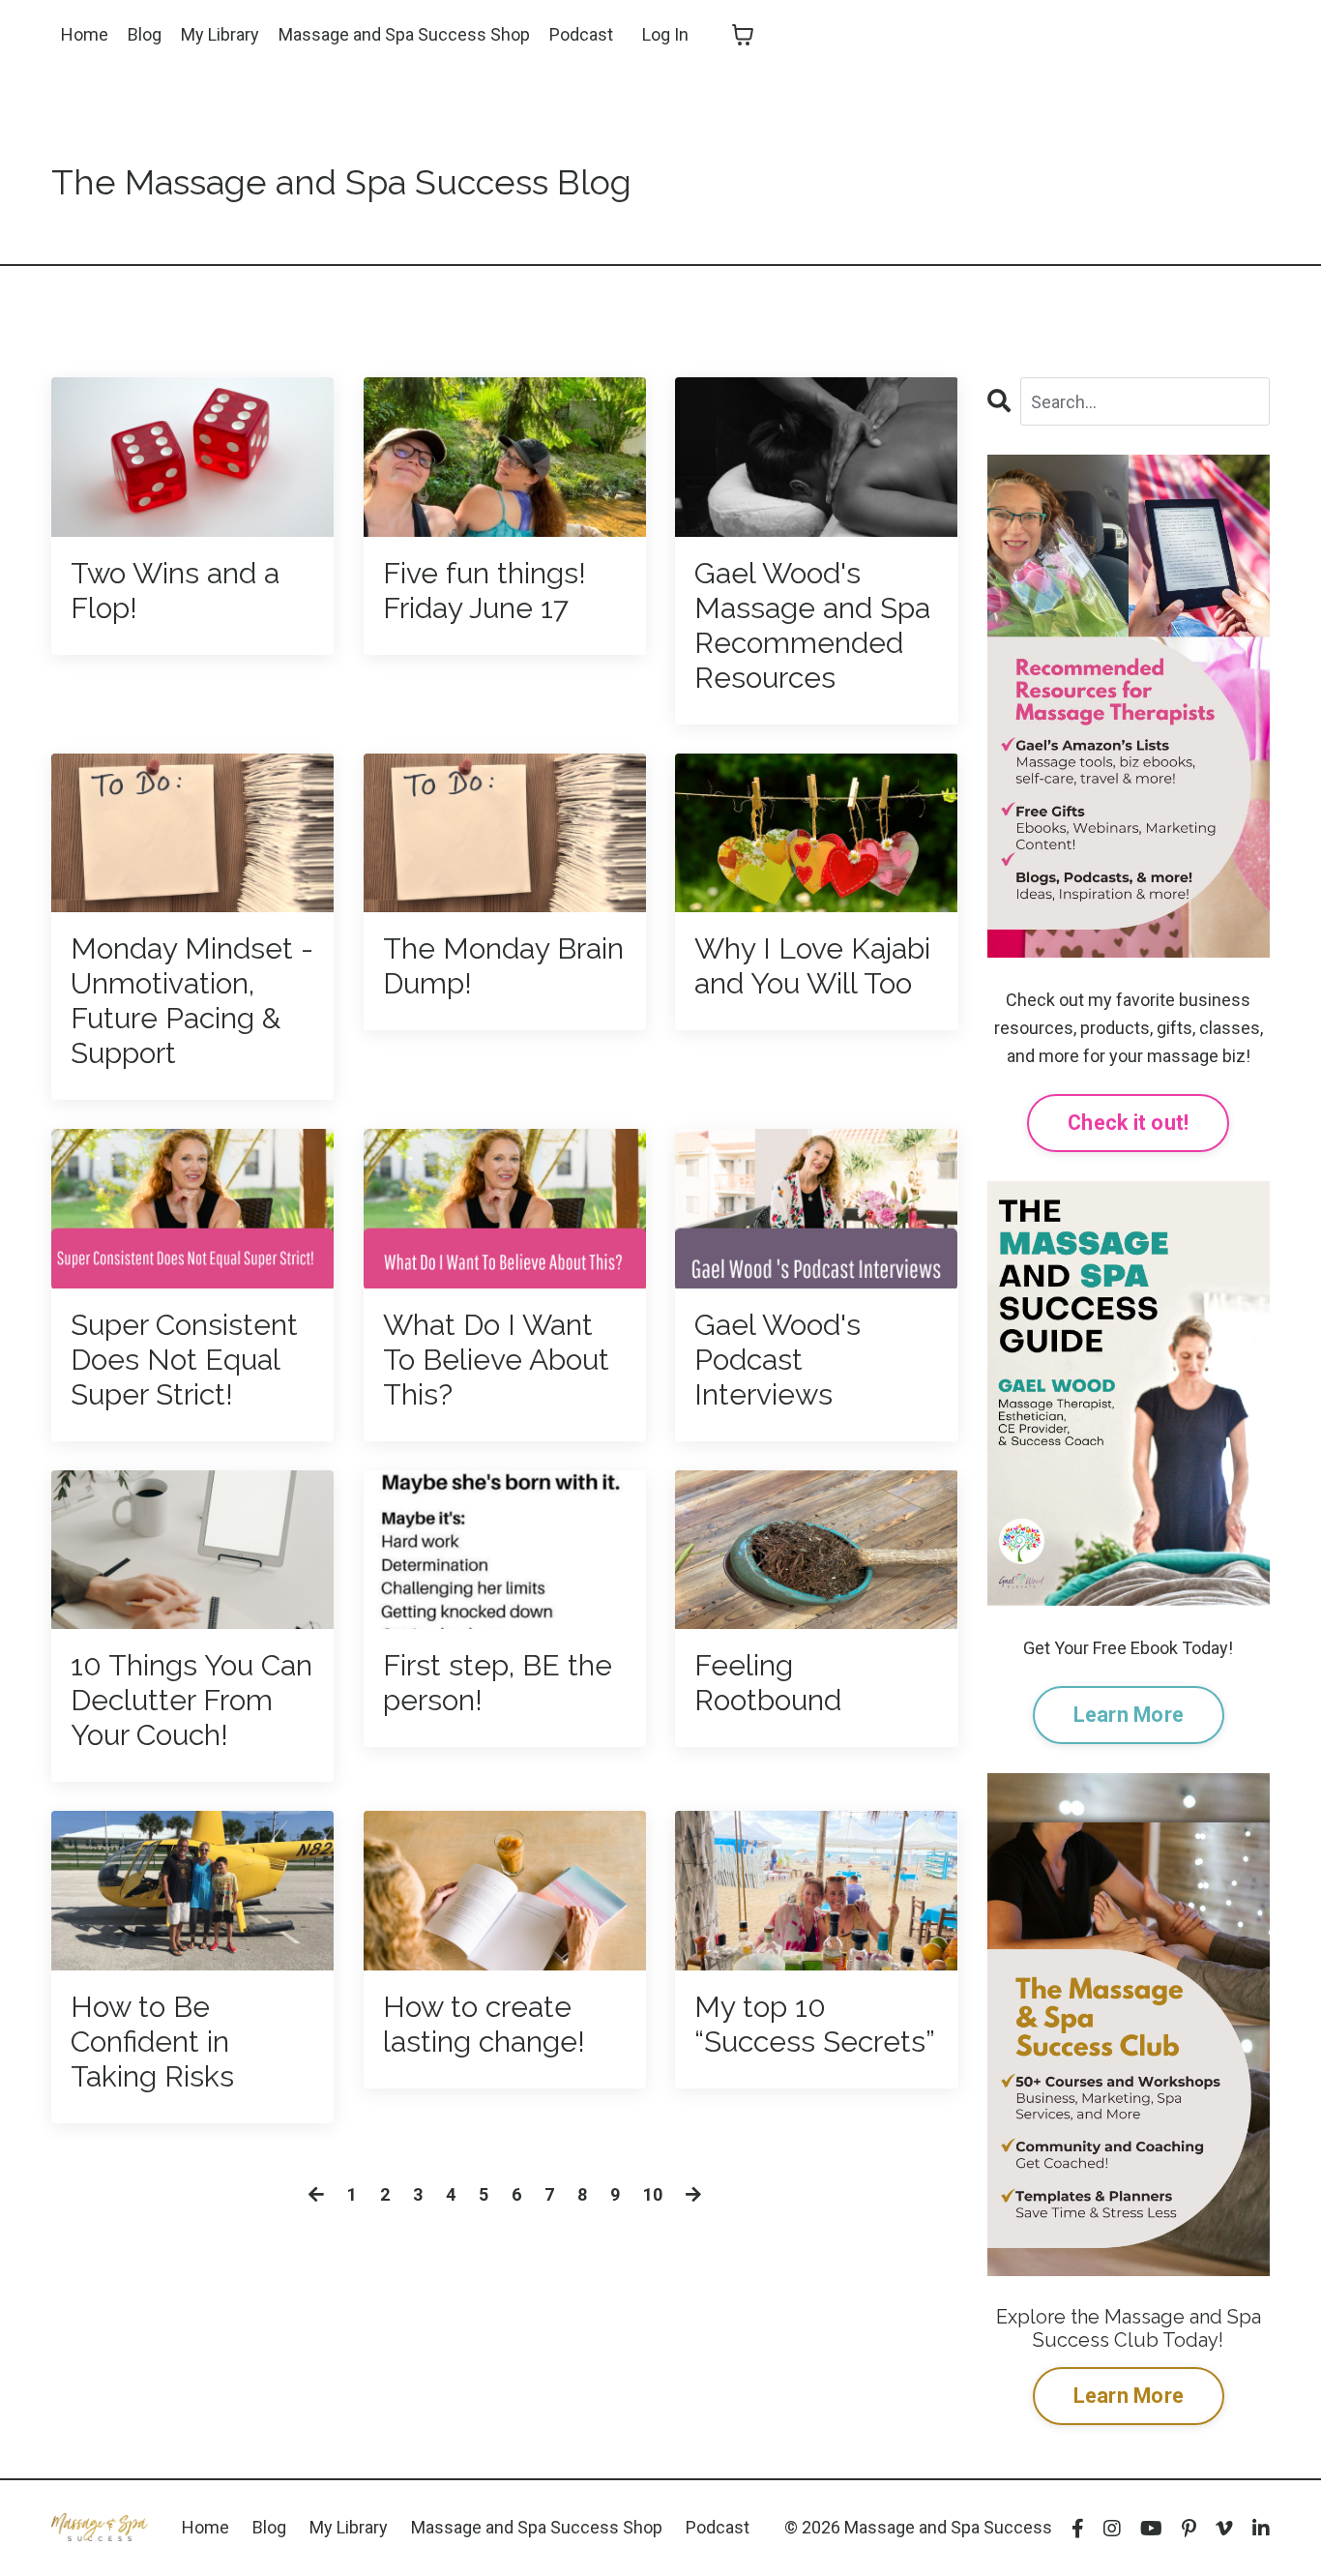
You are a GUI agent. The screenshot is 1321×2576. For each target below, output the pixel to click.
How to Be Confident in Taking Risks (152, 2042)
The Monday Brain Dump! (503, 966)
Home (85, 34)
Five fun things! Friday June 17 (484, 591)
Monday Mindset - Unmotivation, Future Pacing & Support (192, 1001)
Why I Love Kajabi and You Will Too (812, 966)
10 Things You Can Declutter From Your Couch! (191, 1700)
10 (653, 2194)
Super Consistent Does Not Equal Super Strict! (184, 1360)
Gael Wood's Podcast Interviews (778, 1360)
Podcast (581, 34)
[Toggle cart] (743, 35)
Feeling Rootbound (768, 1683)
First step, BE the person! (498, 1683)
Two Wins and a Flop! (175, 591)
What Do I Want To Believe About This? (496, 1360)
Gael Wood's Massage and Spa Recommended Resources (812, 625)
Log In (665, 34)
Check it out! (1128, 1123)
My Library (220, 34)
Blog (145, 34)
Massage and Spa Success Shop (404, 34)
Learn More (1129, 1715)
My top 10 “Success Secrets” (815, 2024)
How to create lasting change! (484, 2024)
